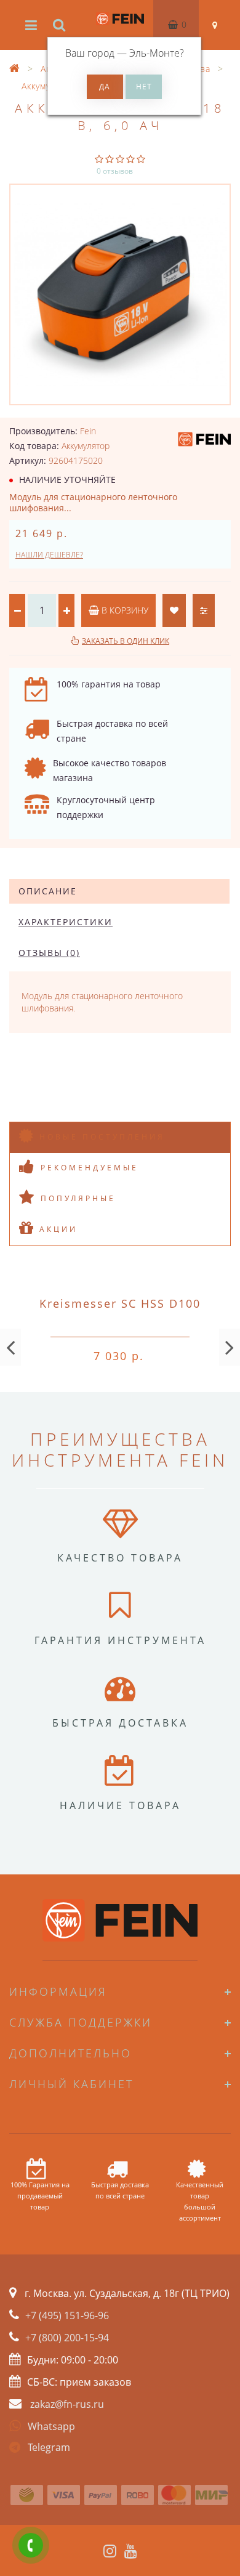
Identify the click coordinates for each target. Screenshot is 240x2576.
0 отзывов (115, 171)
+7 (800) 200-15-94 (67, 2338)
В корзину (124, 610)
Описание (48, 891)
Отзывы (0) (49, 953)
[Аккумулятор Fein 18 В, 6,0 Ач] (120, 294)
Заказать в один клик (126, 641)
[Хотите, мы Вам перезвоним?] (31, 2545)
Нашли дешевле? (49, 555)
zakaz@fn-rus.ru (67, 2404)
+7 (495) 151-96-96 (67, 2315)
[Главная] (15, 69)
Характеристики (66, 922)
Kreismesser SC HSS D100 (120, 1303)
